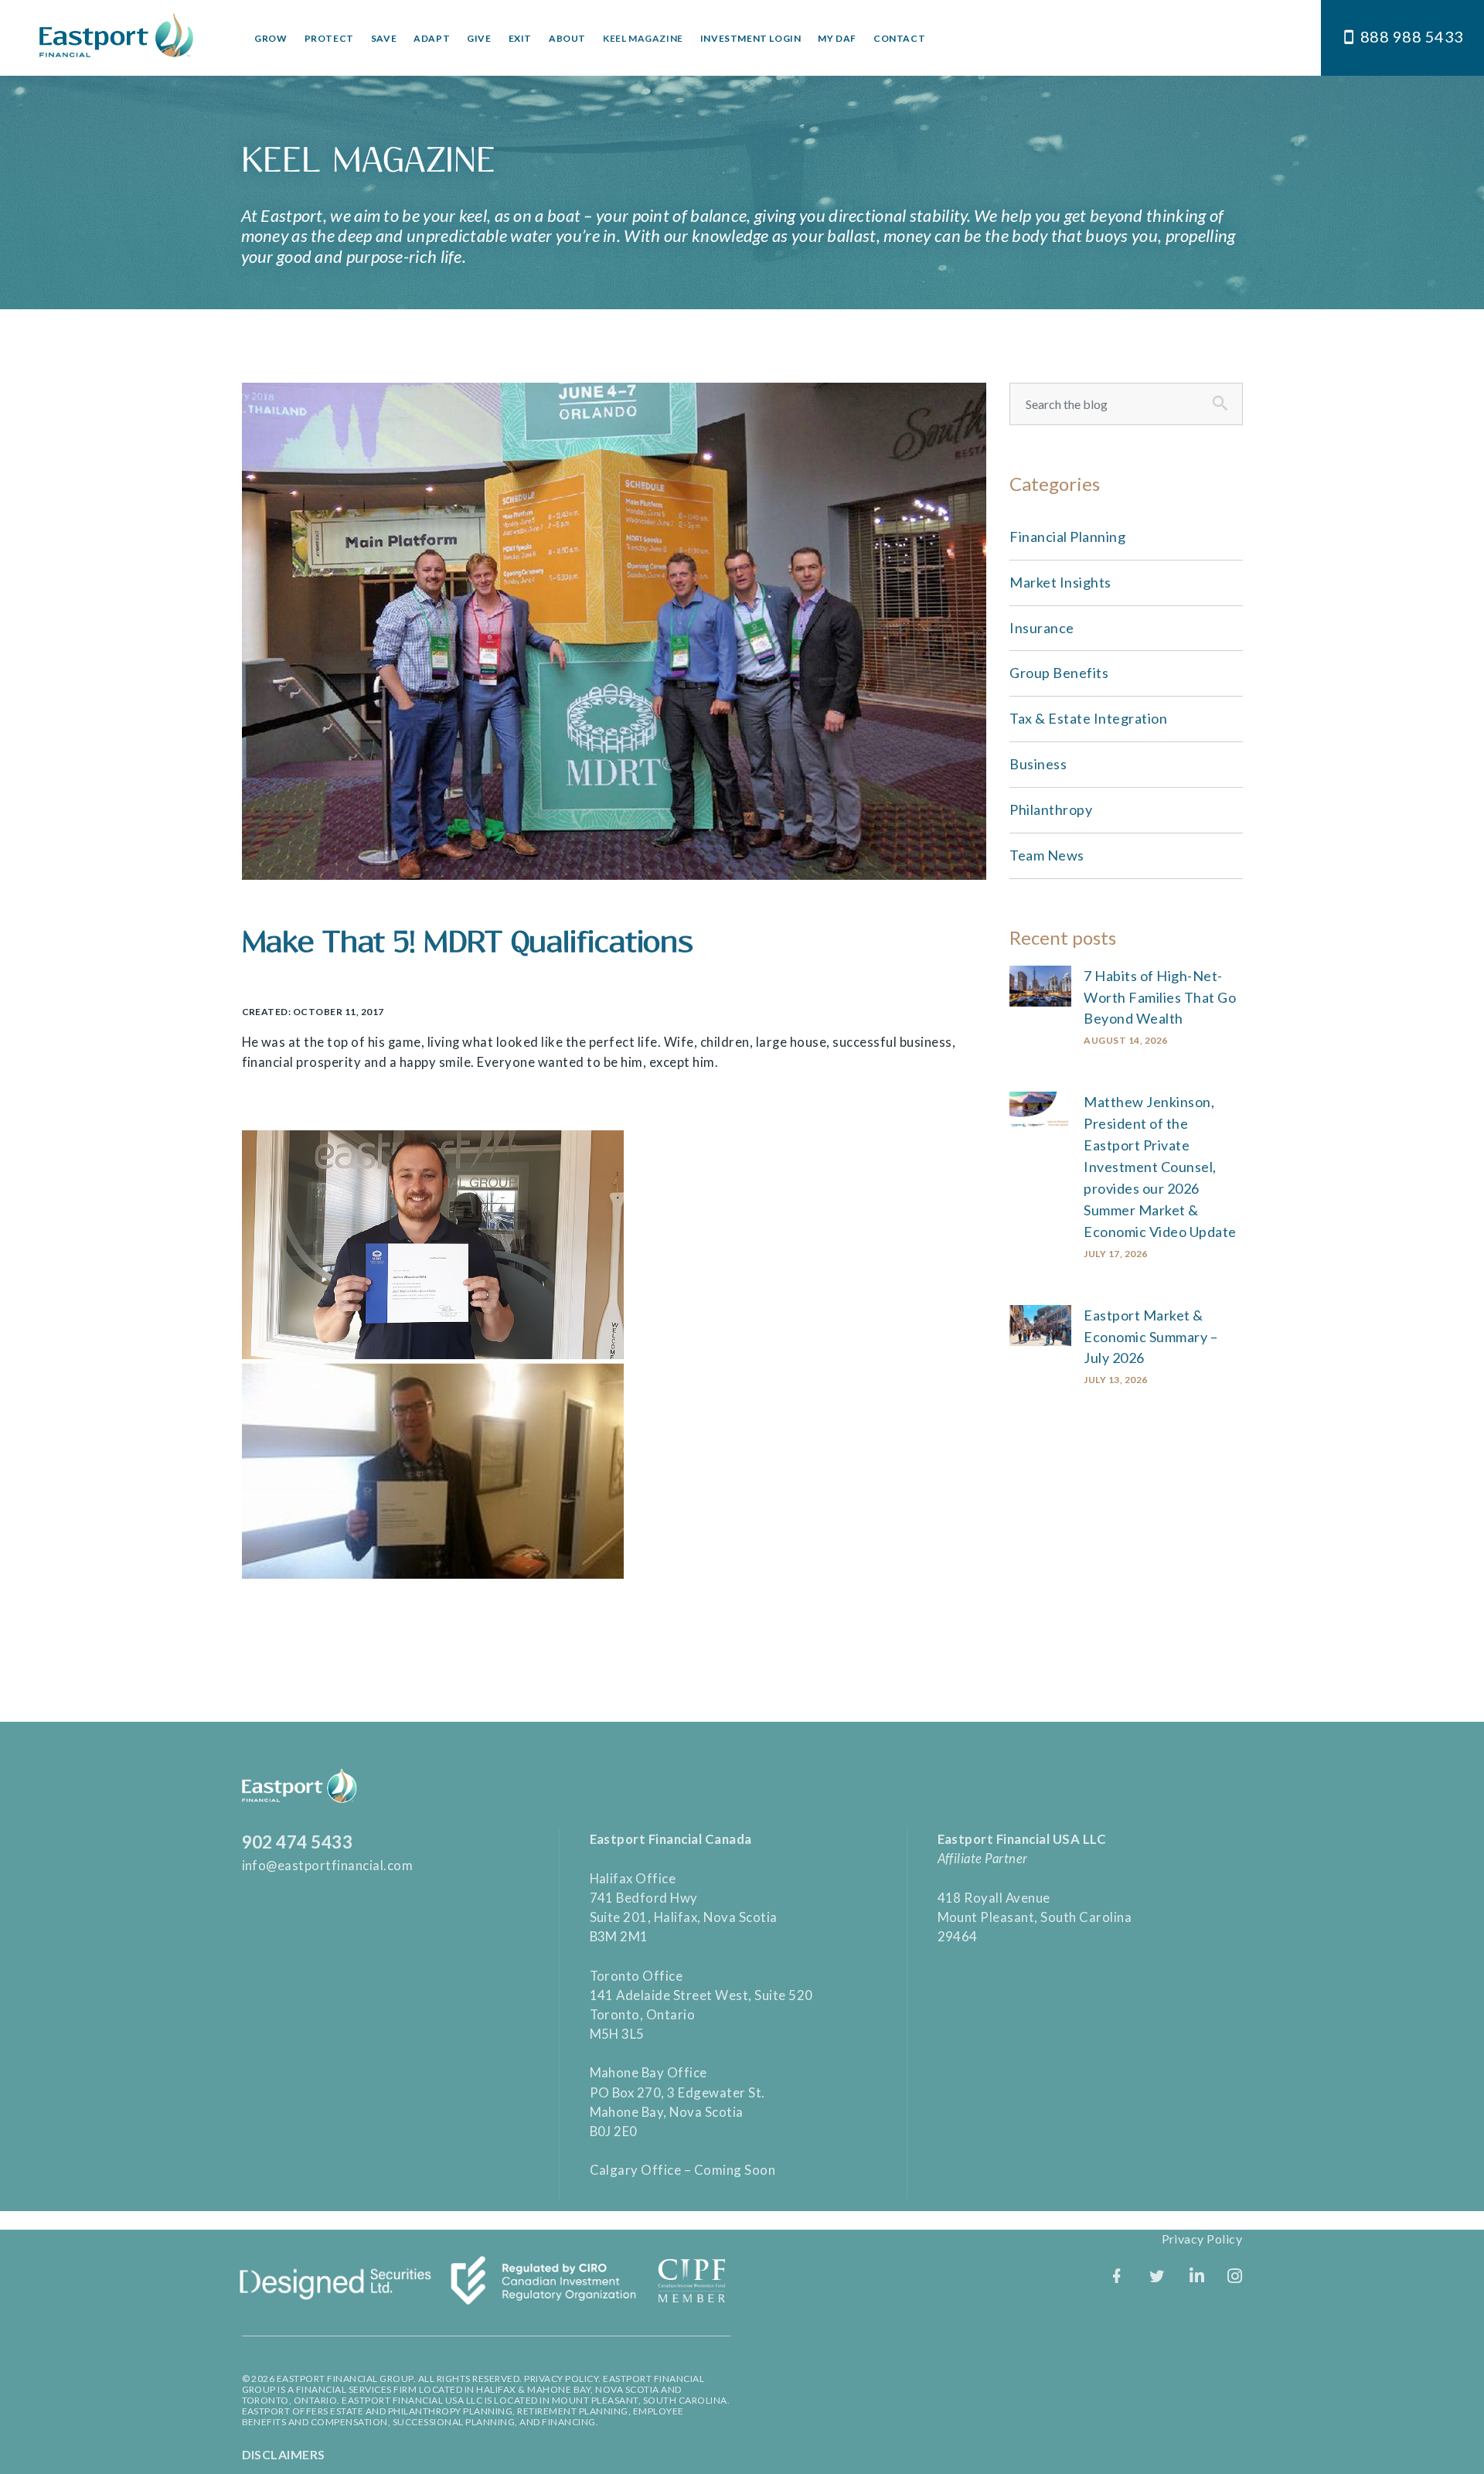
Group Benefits (1059, 673)
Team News (1047, 855)
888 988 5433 (1412, 36)
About (567, 38)
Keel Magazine (643, 38)
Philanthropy (1051, 809)
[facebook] (1117, 2276)
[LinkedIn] (1197, 2276)
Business (1038, 764)
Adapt (432, 38)
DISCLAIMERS (284, 2454)
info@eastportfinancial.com (328, 1865)
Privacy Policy (1202, 2239)
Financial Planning (1067, 537)
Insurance (1042, 628)
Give (479, 38)
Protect (329, 38)
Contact (899, 38)
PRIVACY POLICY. (563, 2379)
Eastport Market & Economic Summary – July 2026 (1150, 1337)
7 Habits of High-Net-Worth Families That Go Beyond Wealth (1160, 997)
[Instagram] (1235, 2276)
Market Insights (1060, 582)
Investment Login (751, 38)
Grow (271, 38)
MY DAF (837, 38)
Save (384, 38)
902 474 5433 (298, 1842)
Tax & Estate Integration (1088, 718)
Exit (520, 38)
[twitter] (1157, 2276)
